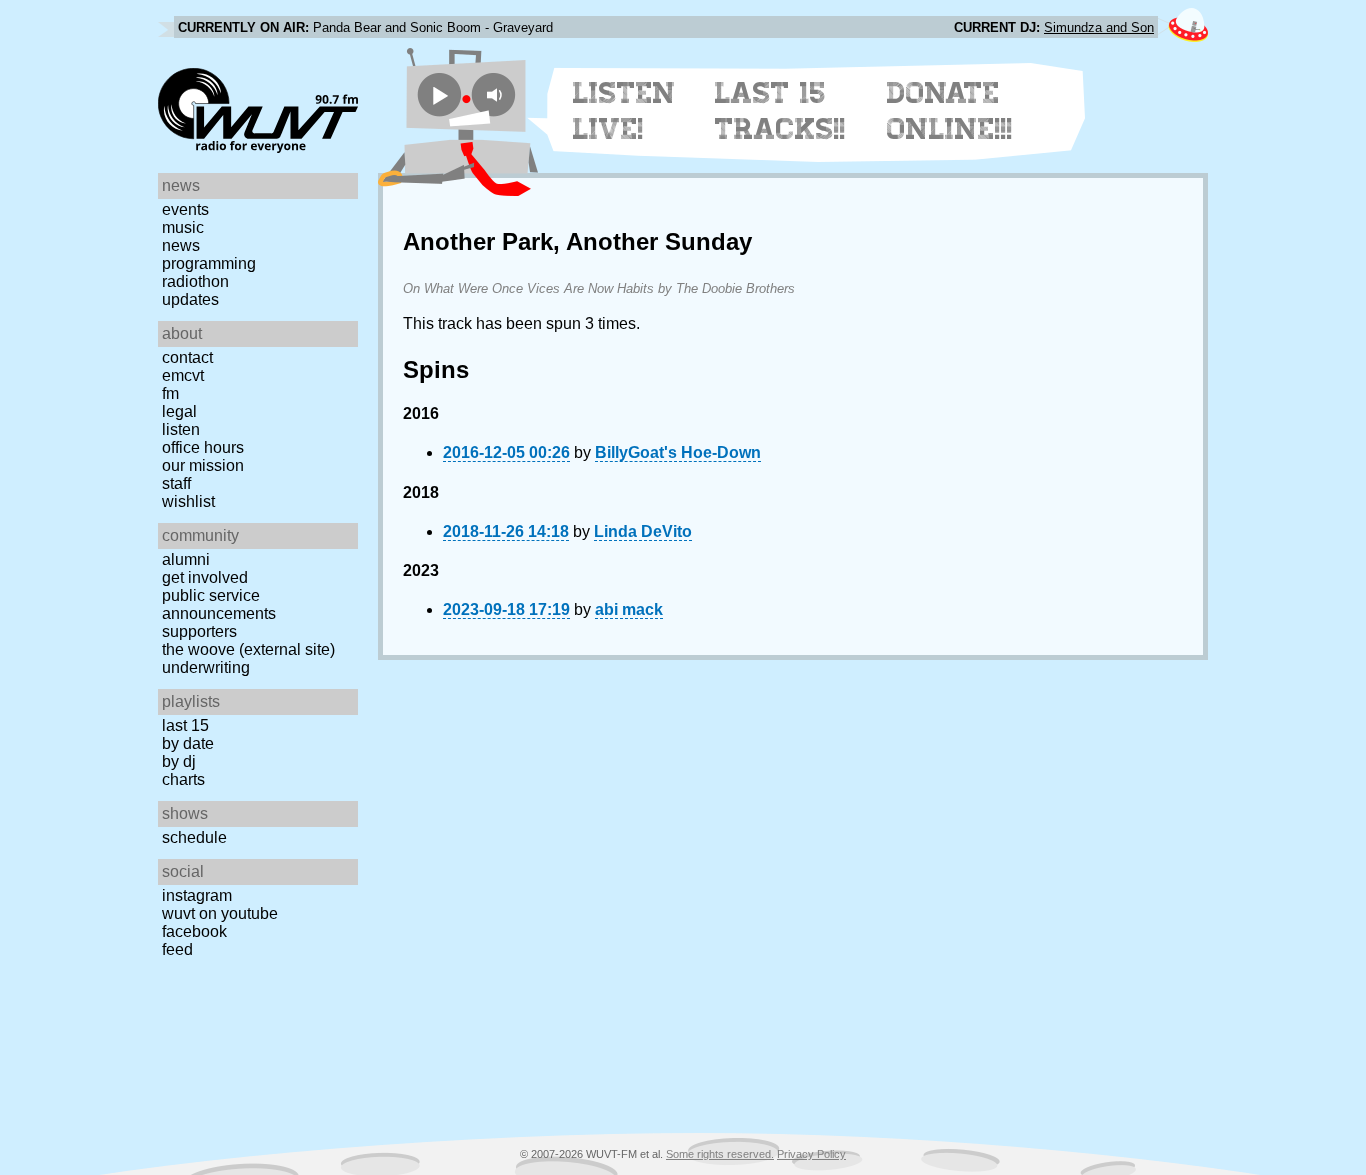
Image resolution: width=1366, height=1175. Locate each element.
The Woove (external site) (248, 649)
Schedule (194, 837)
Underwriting (206, 667)
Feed (177, 949)
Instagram (197, 895)
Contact (187, 357)
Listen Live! (624, 111)
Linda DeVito (643, 531)
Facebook (194, 931)
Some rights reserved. (720, 1154)
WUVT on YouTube (220, 913)
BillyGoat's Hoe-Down (678, 452)
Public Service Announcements (219, 604)
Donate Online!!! (950, 111)
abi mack (629, 609)
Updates (190, 299)
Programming (209, 263)
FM (170, 393)
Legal (179, 411)
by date (188, 743)
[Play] (439, 94)
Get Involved (205, 577)
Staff (176, 483)
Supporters (199, 631)
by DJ (179, 761)
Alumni (186, 559)
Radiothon (195, 281)
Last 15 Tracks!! (780, 111)
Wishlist (188, 501)
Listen (181, 429)
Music (183, 227)
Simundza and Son (1099, 27)
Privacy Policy (811, 1154)
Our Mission (203, 465)
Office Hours (203, 447)
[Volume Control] (496, 94)
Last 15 (185, 725)
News (181, 245)
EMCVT (183, 375)
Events (185, 209)
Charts (183, 779)
